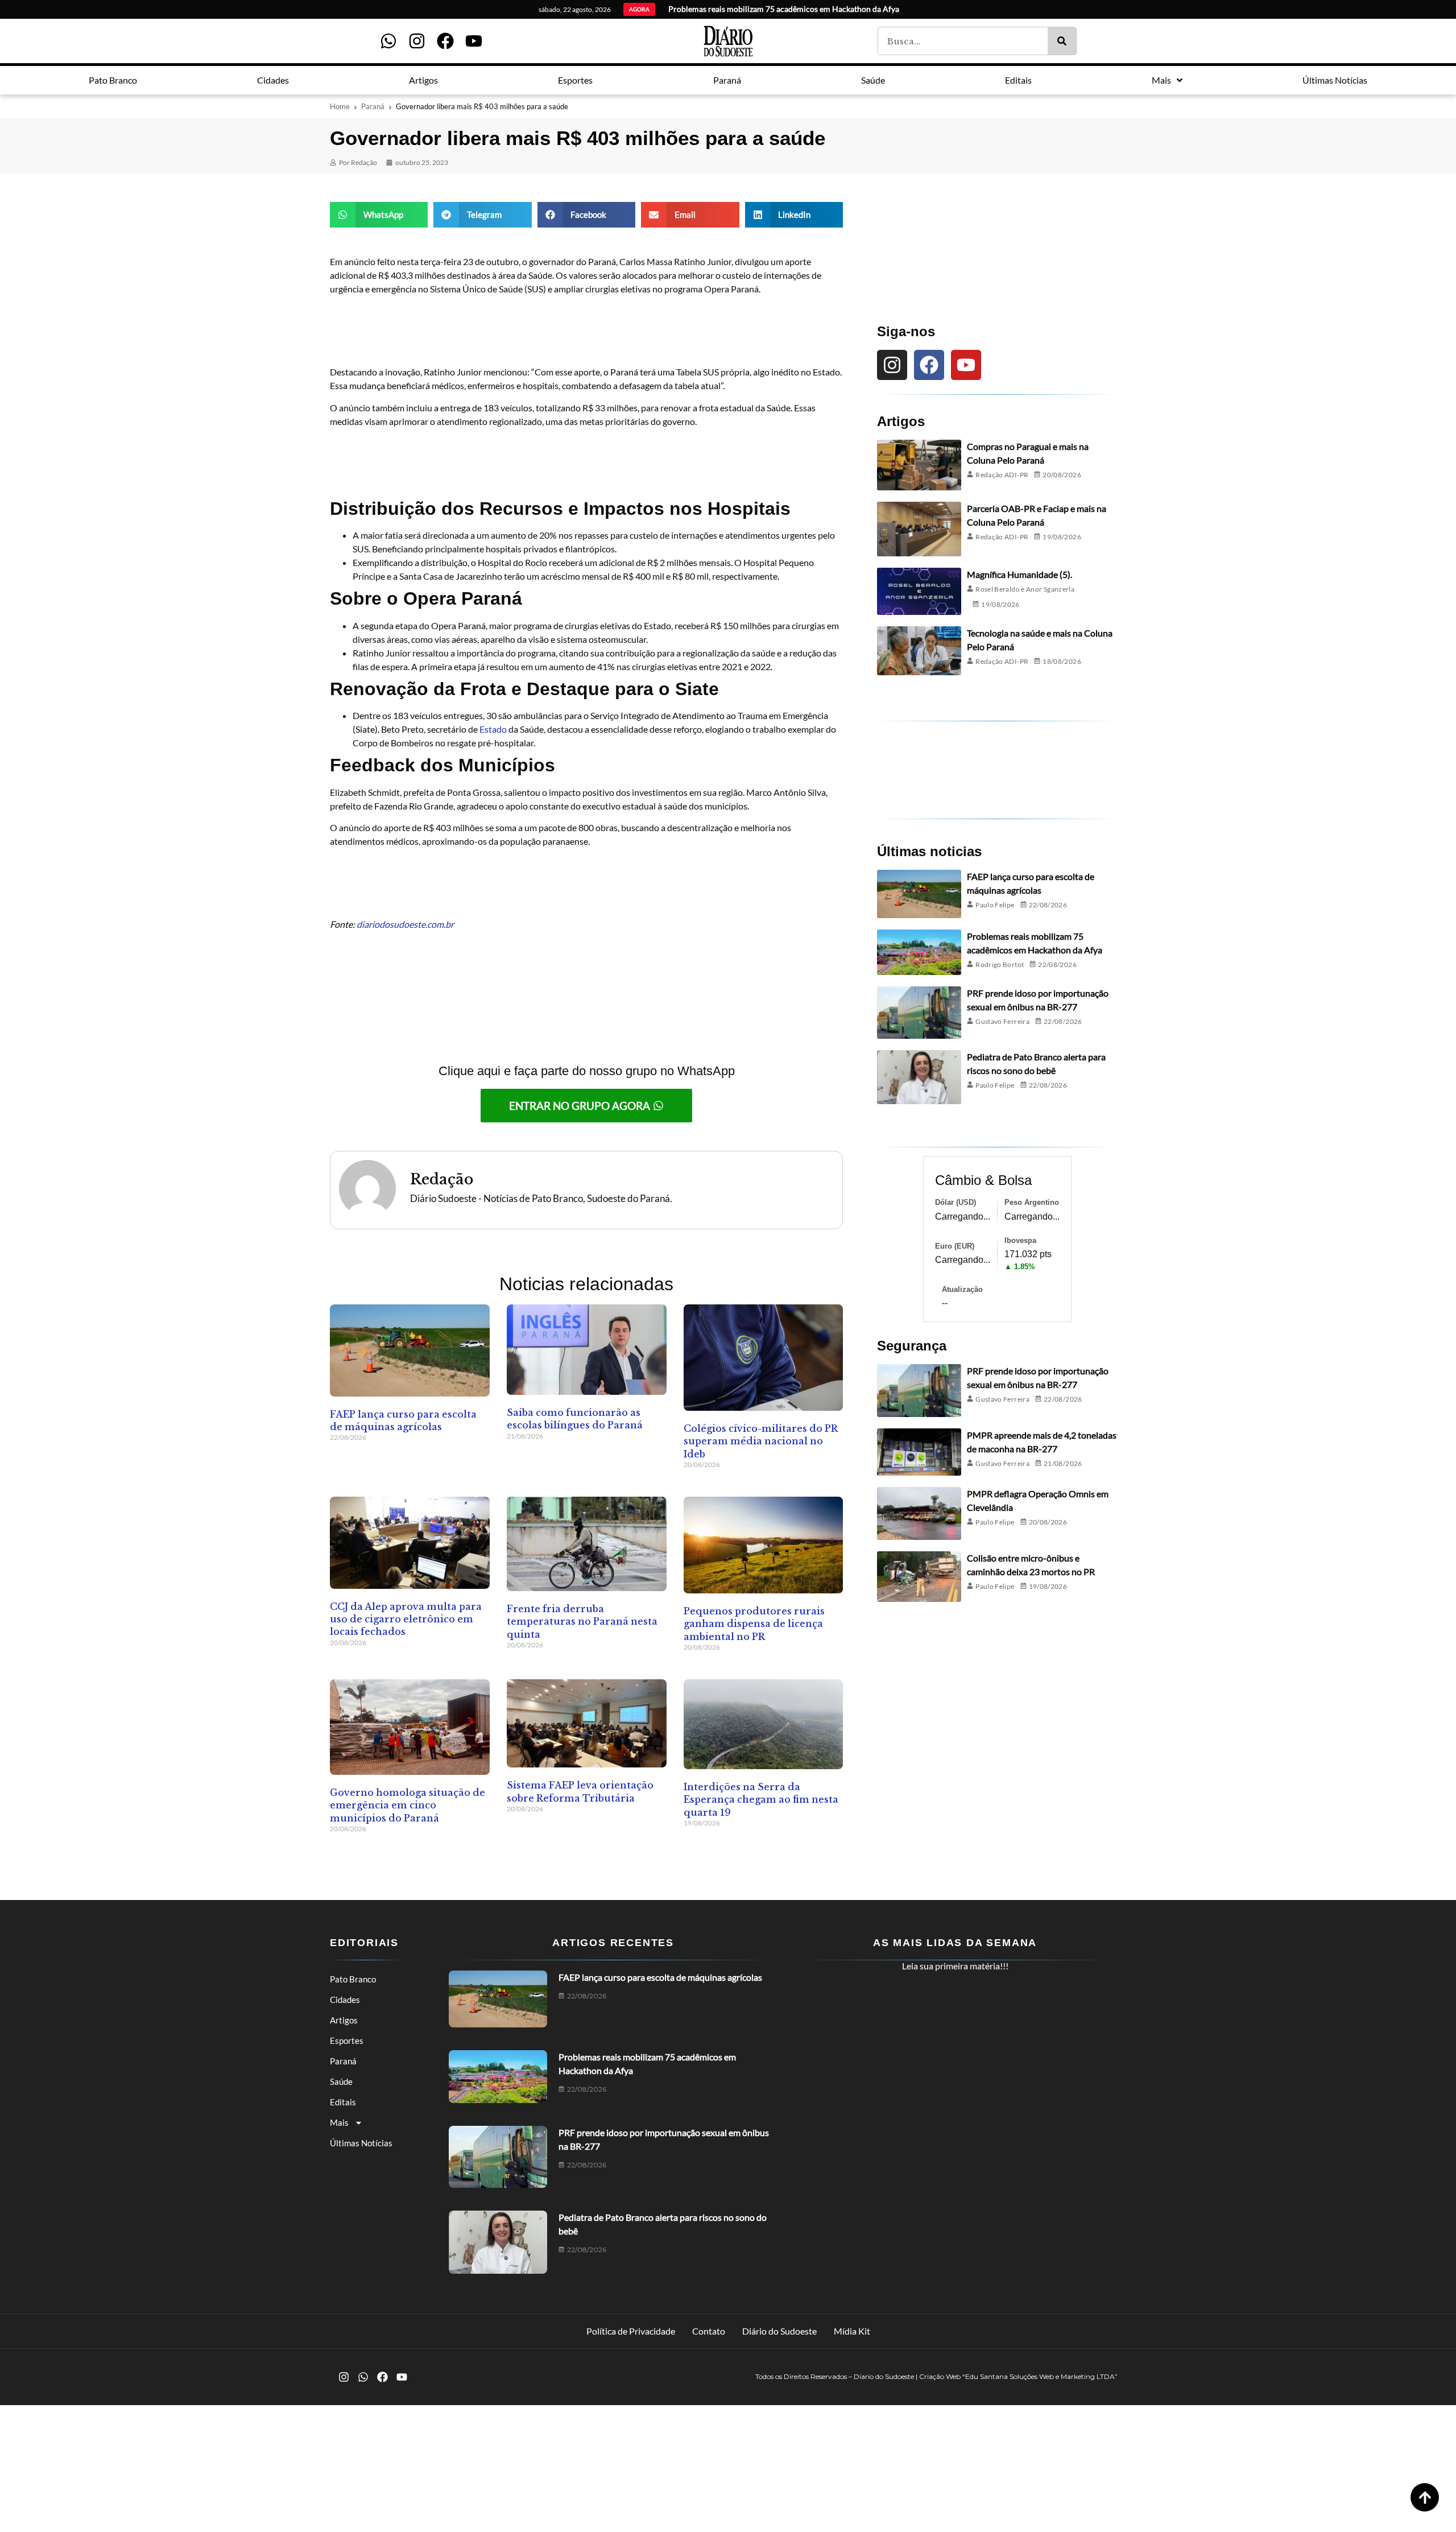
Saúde (341, 2081)
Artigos (344, 2020)
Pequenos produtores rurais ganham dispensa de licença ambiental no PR (754, 1624)
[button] (379, 215)
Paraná (373, 106)
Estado (493, 729)
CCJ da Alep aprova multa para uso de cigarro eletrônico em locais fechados (406, 1619)
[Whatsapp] (388, 41)
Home (340, 106)
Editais (343, 2102)
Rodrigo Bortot (1000, 965)
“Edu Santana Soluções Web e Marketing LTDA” (1040, 2376)
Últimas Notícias (361, 2143)
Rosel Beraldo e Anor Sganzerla (1025, 589)
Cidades (345, 2000)
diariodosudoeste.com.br (405, 924)
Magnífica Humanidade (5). (1019, 574)
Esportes (347, 2041)
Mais (339, 2122)
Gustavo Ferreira (1002, 1021)
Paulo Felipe (995, 905)
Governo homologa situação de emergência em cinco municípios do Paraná (408, 1805)
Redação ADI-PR (1002, 475)
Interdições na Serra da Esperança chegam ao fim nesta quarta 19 (761, 1800)
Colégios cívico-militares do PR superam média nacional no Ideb (760, 1441)
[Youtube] (474, 41)
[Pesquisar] (1062, 41)
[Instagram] (417, 41)
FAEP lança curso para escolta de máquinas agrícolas (660, 1977)
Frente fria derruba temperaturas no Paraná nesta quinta (582, 1622)
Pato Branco (353, 1979)
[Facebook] (445, 41)
